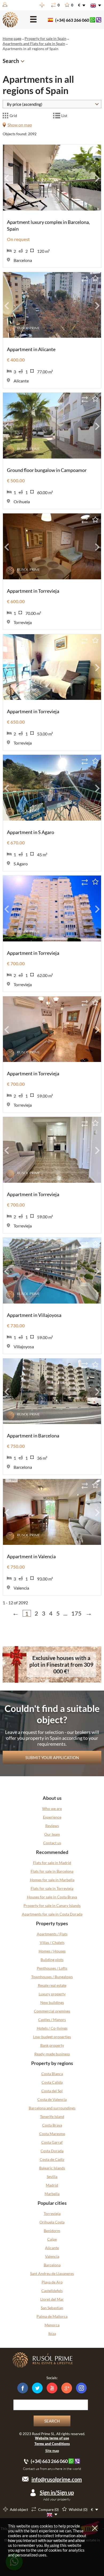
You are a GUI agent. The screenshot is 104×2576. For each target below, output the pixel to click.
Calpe (52, 2239)
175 (76, 1613)
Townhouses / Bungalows (52, 1977)
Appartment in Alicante (31, 349)
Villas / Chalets (52, 1942)
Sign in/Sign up (57, 2492)
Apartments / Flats (52, 1934)
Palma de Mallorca (52, 2316)
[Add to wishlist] (95, 151)
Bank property (52, 2045)
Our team (52, 1834)
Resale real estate (52, 1985)
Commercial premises (52, 2011)
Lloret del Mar (52, 2299)
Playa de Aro (52, 2282)
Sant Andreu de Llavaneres (52, 2273)
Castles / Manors (52, 2020)
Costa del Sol (52, 2091)
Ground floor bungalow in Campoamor (47, 470)
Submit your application (52, 1758)
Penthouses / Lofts (52, 1968)
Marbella (52, 2194)
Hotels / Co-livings (52, 2028)
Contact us (52, 1843)
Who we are (52, 1809)
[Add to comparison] (85, 151)
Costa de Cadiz (52, 2159)
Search (52, 2421)
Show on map (20, 125)
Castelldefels (52, 2291)
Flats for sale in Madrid (52, 1863)
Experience (52, 1817)
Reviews (52, 1826)
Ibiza (52, 2333)
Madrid (52, 2185)
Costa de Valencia (52, 2099)
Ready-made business (52, 2054)
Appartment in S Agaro (31, 832)
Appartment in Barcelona (33, 1436)
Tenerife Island (52, 2117)
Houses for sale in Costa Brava (52, 1897)
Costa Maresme (52, 2134)
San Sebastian (52, 2308)
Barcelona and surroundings (52, 2108)
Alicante (52, 2248)
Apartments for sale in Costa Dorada (52, 1914)
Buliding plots (52, 1960)
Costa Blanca (52, 2074)
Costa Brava (52, 2125)
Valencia (52, 2256)
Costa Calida (52, 2082)
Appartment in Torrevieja (33, 591)
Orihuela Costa (52, 2222)
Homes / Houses (52, 1951)
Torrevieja (52, 2213)
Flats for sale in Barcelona (52, 1871)
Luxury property (52, 1994)
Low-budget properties (52, 2037)
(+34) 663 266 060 (72, 20)
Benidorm (52, 2231)
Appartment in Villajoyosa (34, 1315)
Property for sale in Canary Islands (52, 1905)
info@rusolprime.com (57, 2479)
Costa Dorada (52, 2151)
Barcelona (52, 2265)
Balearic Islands (52, 2168)
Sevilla (52, 2177)
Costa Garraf (52, 2142)
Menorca (52, 2325)
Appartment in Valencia (31, 1556)
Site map (52, 2451)
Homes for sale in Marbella (52, 1880)
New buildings (52, 2002)
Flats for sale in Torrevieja (52, 1888)
